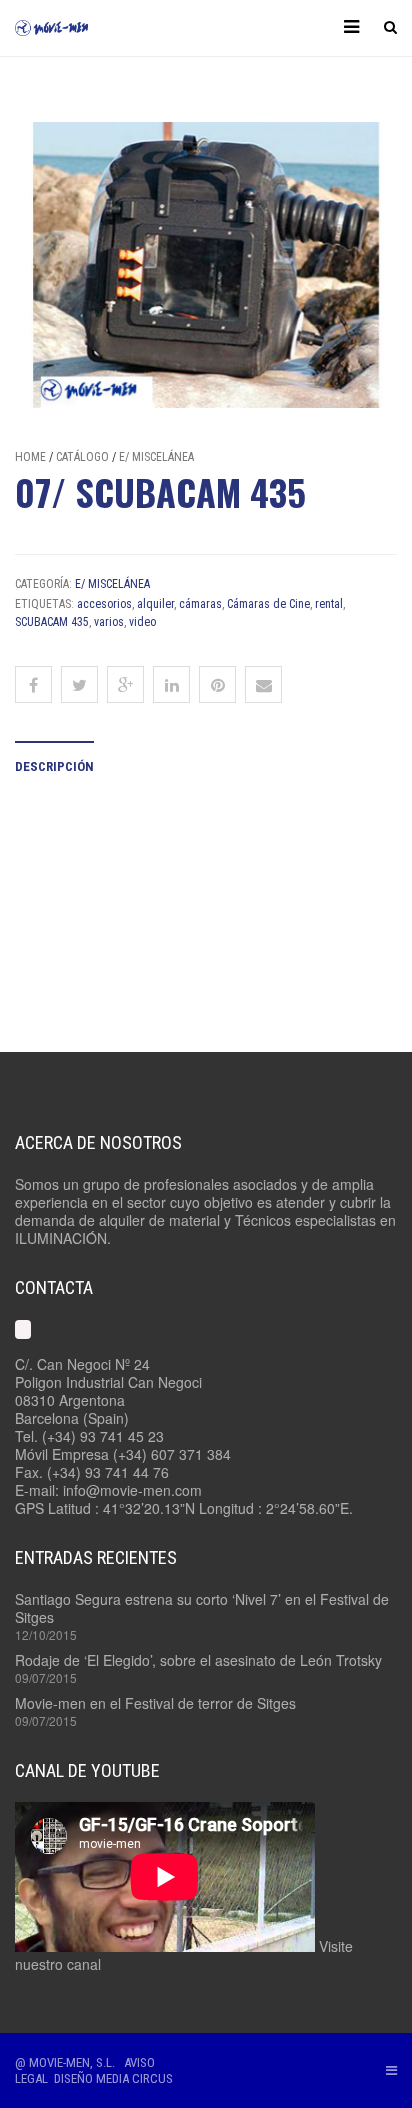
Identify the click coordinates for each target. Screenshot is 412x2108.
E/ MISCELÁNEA (156, 457)
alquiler (155, 604)
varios (109, 622)
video (142, 622)
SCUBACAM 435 (52, 622)
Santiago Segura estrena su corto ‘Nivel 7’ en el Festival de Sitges (202, 1608)
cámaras (200, 604)
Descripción (54, 766)
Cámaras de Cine (268, 604)
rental (329, 604)
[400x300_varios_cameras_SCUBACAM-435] (206, 265)
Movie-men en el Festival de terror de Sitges (155, 1703)
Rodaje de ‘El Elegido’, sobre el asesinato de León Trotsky (198, 1660)
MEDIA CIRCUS (134, 2078)
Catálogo (82, 457)
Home (30, 457)
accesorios (104, 604)
